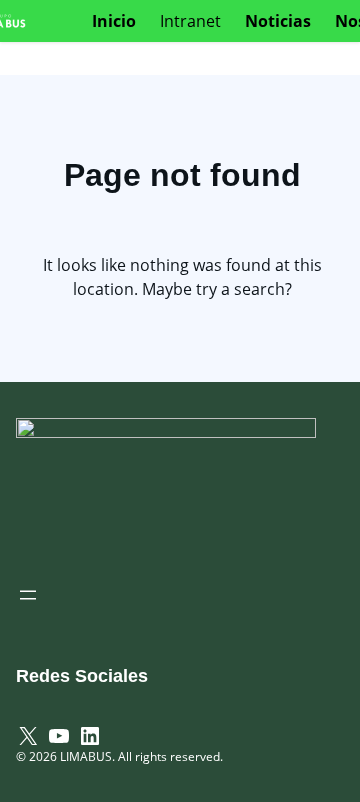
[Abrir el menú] (28, 595)
